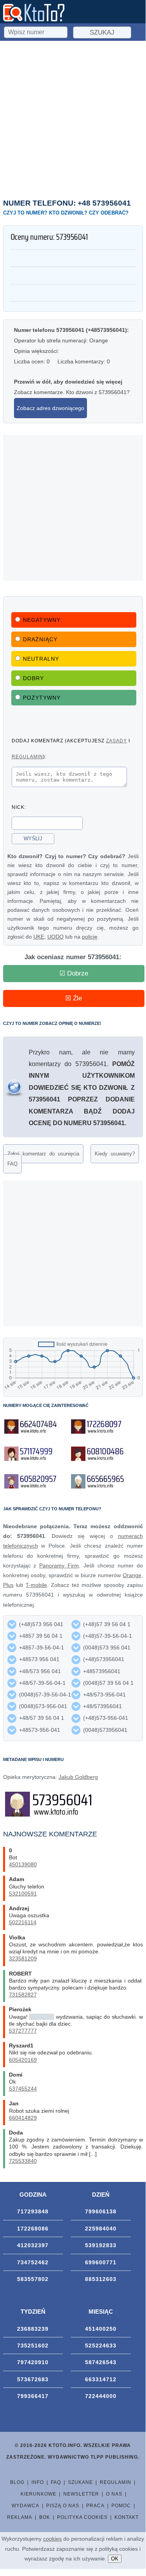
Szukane (80, 2482)
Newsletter (81, 2494)
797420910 (33, 2362)
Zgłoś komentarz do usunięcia (43, 1154)
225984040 (101, 2229)
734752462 (33, 2262)
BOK (45, 2517)
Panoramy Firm (59, 1565)
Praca (95, 2506)
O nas (114, 2494)
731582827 (23, 1995)
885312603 (101, 2279)
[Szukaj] (36, 31)
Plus (8, 1585)
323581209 (23, 1958)
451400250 (101, 2329)
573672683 (33, 2379)
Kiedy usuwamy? (115, 1154)
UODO (56, 937)
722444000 (101, 2396)
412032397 (33, 2245)
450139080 (23, 1864)
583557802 (33, 2279)
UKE (39, 937)
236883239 (33, 2329)
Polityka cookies (82, 2517)
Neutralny (41, 659)
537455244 (23, 2089)
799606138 (101, 2211)
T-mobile (36, 1585)
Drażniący (40, 639)
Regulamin (116, 2482)
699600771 (101, 2262)
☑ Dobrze (74, 973)
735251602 (33, 2346)
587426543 (101, 2362)
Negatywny (42, 620)
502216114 (23, 1922)
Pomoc (121, 2506)
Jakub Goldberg (78, 1777)
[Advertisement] (73, 118)
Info (38, 2482)
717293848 (33, 2211)
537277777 (23, 2031)
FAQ (12, 1164)
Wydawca (25, 2506)
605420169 (23, 2060)
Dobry (33, 678)
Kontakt (127, 2517)
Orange (132, 1575)
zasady (116, 741)
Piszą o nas (63, 2506)
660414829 (23, 2118)
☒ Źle (74, 998)
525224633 (101, 2346)
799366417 (33, 2396)
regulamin (27, 757)
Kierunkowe (38, 2494)
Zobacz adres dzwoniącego (50, 408)
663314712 (101, 2379)
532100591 (23, 1894)
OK (115, 2559)
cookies (52, 2539)
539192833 (101, 2245)
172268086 (33, 2229)
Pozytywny (42, 698)
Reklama (20, 2517)
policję (90, 937)
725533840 (23, 2161)
